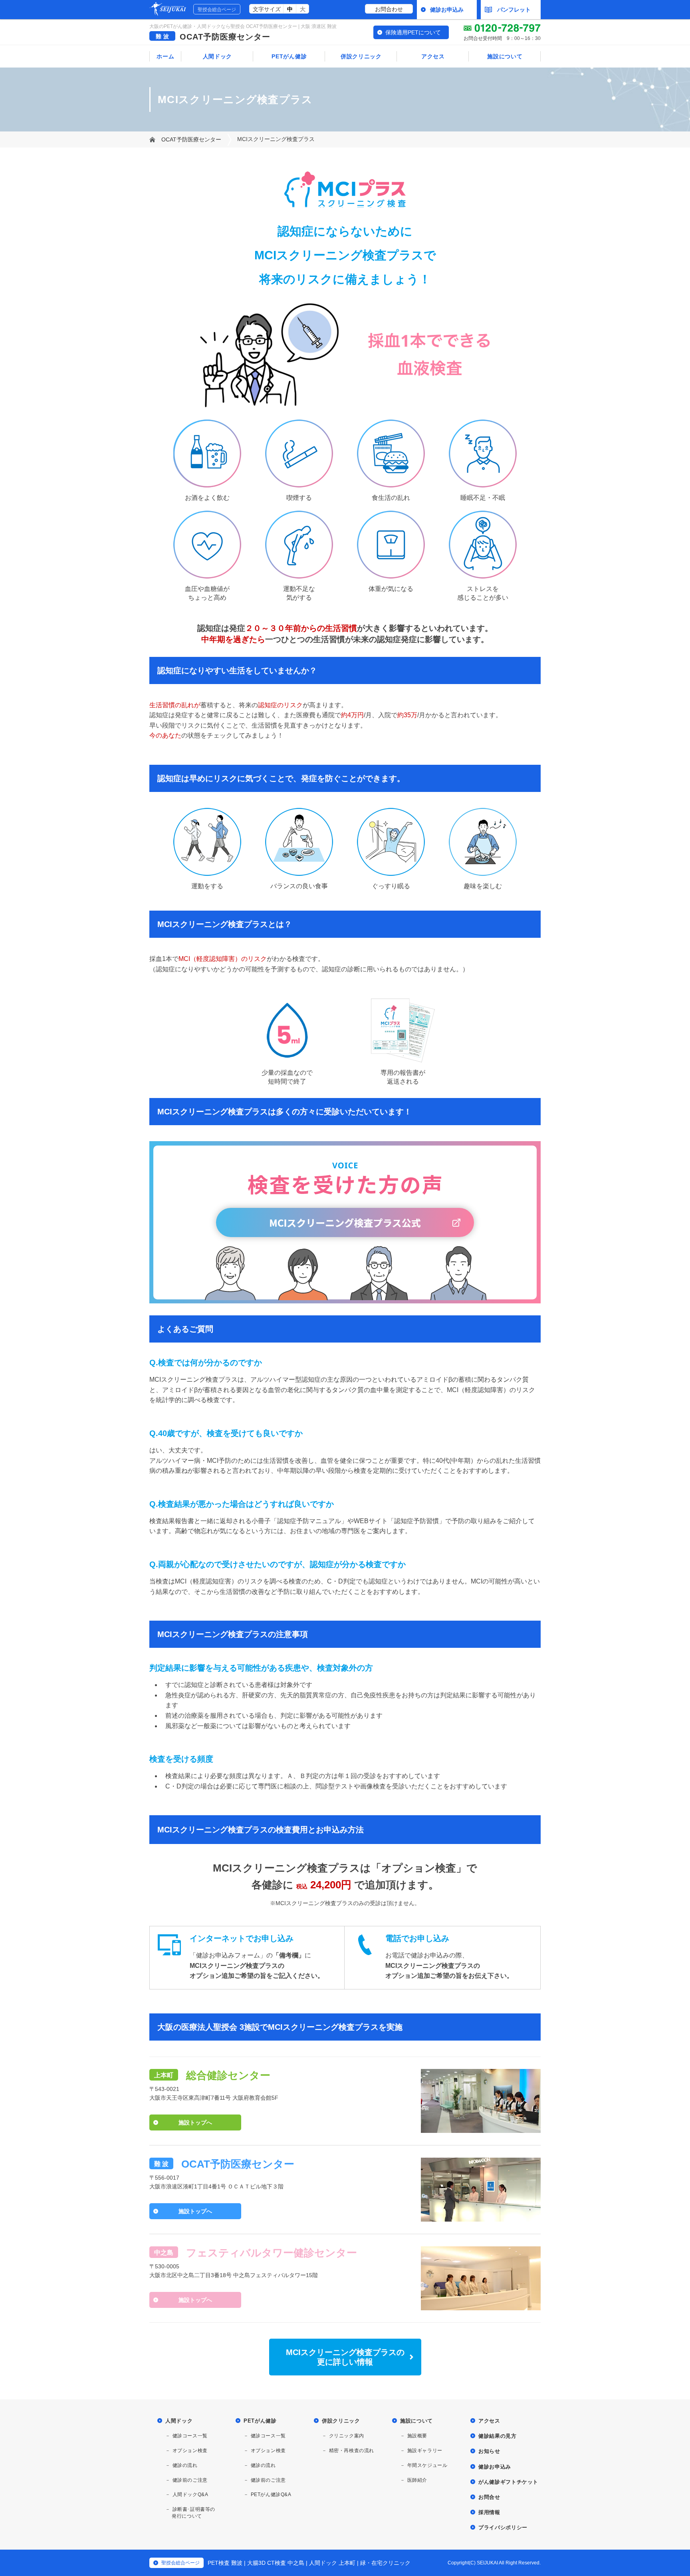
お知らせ (489, 2451)
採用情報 (489, 2512)
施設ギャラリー (425, 2451)
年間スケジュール (427, 2465)
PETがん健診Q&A (271, 2494)
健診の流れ (185, 2465)
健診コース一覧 (190, 2436)
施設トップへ (195, 2122)
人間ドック (218, 56)
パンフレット (514, 10)
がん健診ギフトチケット (508, 2482)
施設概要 (417, 2436)
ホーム (165, 56)
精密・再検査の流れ (352, 2451)
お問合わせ (389, 9)
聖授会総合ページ (217, 10)
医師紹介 (417, 2480)
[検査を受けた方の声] (345, 1298)
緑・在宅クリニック (385, 2563)
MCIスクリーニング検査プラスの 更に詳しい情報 (345, 2357)
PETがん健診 (289, 56)
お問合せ (489, 2497)
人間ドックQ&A (190, 2494)
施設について (505, 56)
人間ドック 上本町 (332, 2563)
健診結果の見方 (498, 2436)
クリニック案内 (347, 2436)
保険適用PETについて (413, 32)
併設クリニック (361, 56)
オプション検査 (190, 2451)
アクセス (433, 56)
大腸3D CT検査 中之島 (276, 2563)
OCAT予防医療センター (225, 37)
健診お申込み (447, 10)
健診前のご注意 (190, 2480)
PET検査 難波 (225, 2563)
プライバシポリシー (503, 2527)
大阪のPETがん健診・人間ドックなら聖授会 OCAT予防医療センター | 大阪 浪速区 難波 (243, 26)
